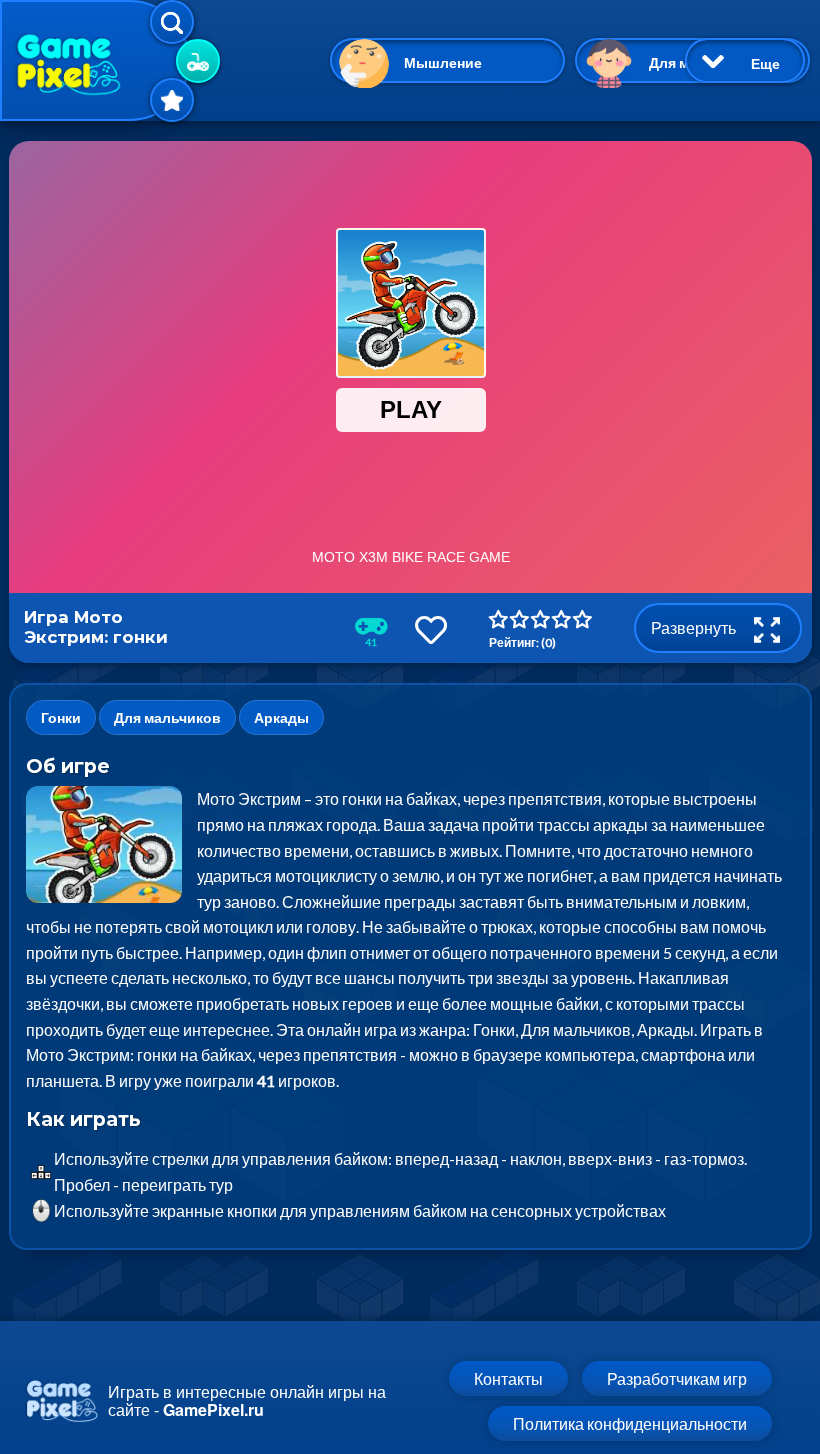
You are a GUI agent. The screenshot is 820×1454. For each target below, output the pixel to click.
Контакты (508, 1378)
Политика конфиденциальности (630, 1423)
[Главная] (95, 60)
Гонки (61, 717)
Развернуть (695, 627)
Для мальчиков (167, 717)
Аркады (281, 717)
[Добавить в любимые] (431, 629)
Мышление (443, 62)
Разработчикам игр (677, 1378)
